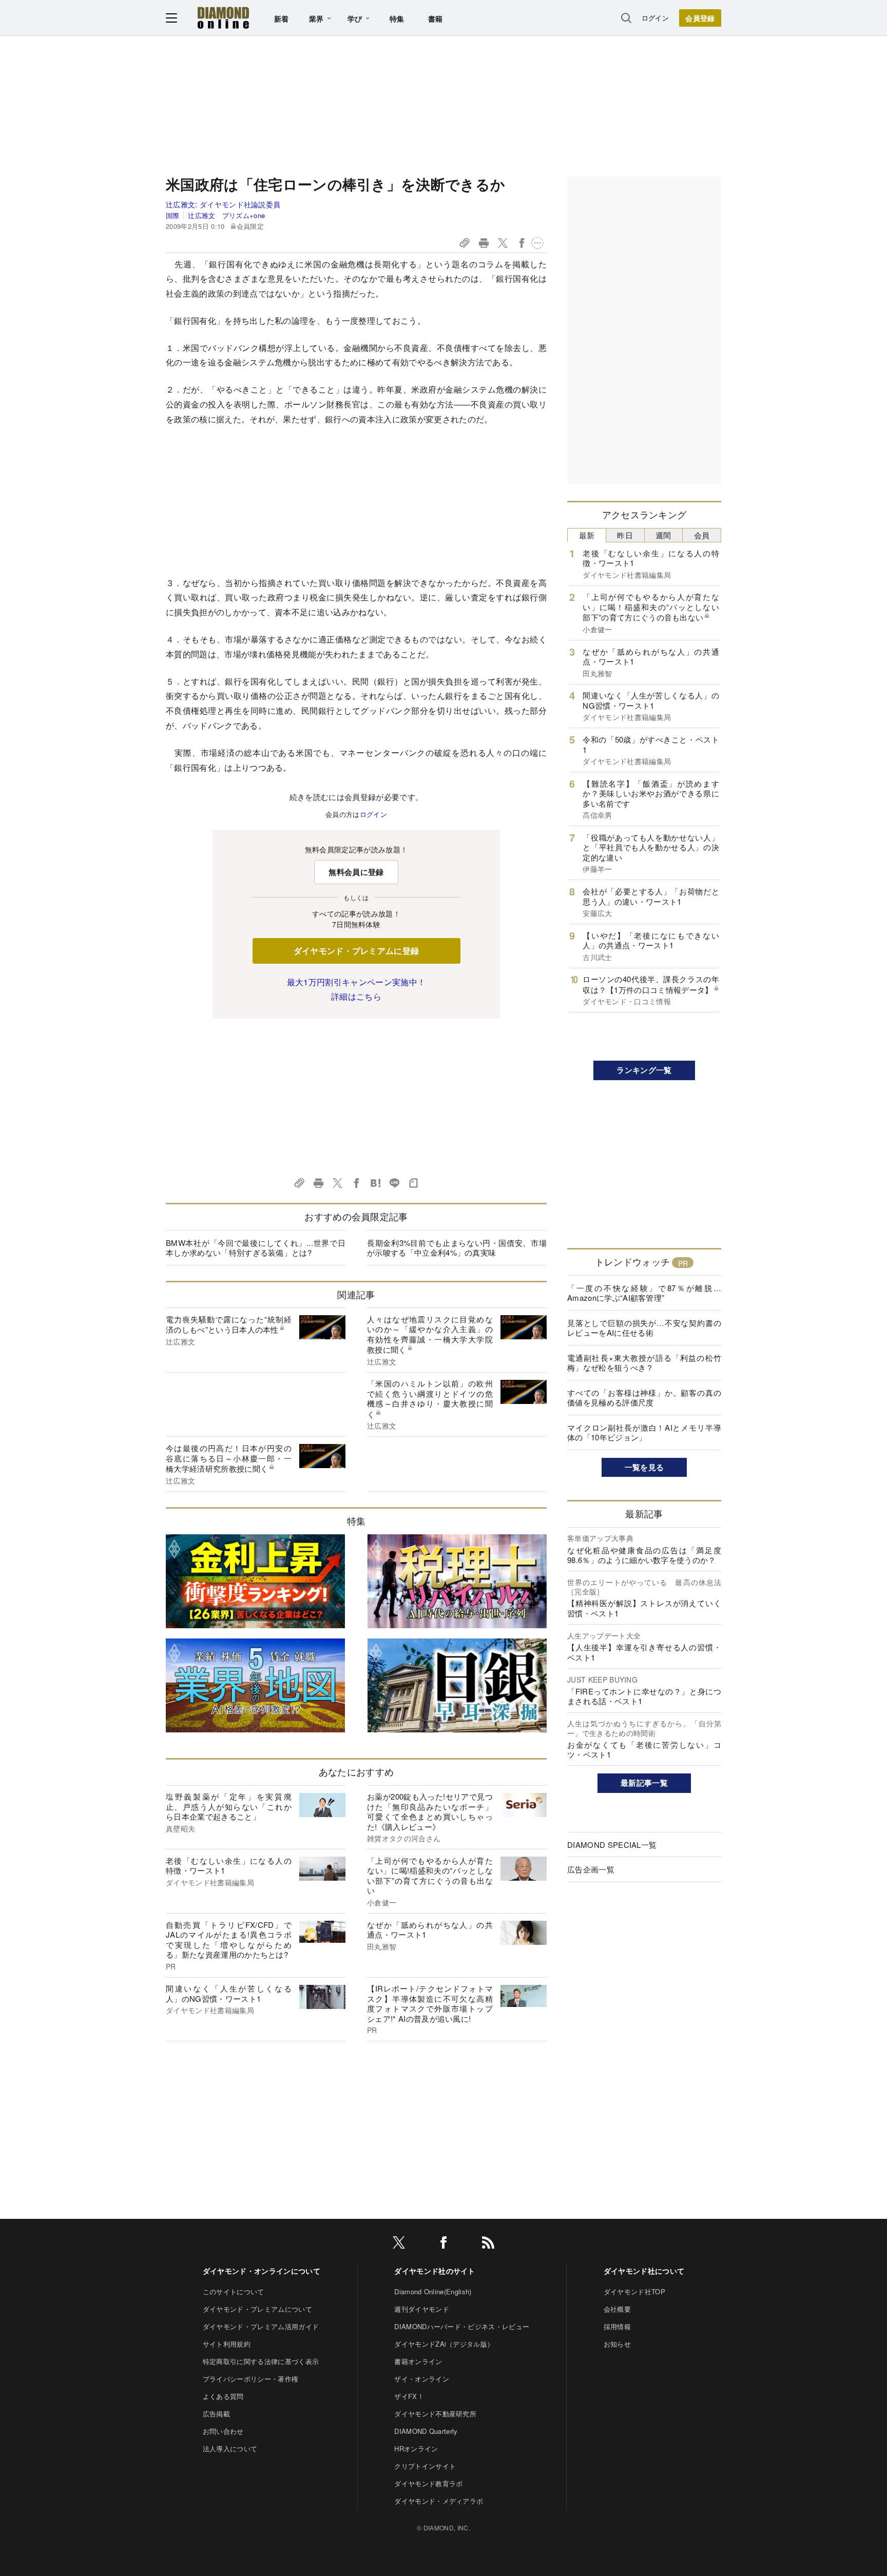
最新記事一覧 (644, 1783)
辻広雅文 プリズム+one (226, 215)
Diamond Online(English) (433, 2291)
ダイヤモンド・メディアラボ (439, 2501)
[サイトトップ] (223, 18)
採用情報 (617, 2326)
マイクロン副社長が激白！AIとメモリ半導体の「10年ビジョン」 (644, 1432)
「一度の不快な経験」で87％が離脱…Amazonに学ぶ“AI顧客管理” (644, 1293)
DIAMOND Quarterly (426, 2431)
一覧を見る (644, 1467)
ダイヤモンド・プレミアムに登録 (356, 951)
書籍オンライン (418, 2361)
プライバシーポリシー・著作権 (250, 2379)
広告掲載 (216, 2414)
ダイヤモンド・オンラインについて (262, 2271)
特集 (397, 18)
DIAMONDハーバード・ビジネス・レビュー (462, 2326)
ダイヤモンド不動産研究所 (435, 2414)
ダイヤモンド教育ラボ (428, 2483)
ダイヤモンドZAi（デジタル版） (444, 2344)
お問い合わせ (223, 2431)
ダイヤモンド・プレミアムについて (257, 2309)
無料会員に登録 (356, 872)
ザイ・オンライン (422, 2379)
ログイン (655, 18)
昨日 (625, 535)
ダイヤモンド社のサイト (435, 2271)
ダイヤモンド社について (644, 2271)
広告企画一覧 (591, 1869)
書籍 (436, 18)
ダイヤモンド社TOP (634, 2291)
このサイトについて (234, 2291)
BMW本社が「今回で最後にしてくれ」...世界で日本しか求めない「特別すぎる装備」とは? (256, 1248)
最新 (587, 535)
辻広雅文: (223, 204)
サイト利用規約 (227, 2344)
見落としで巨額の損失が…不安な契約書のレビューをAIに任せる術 (644, 1328)
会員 (702, 535)
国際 (173, 215)
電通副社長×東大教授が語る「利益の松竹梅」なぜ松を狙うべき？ (644, 1363)
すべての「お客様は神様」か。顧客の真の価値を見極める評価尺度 (644, 1398)
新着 (282, 18)
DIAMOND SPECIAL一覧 (612, 1845)
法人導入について (230, 2448)
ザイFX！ (409, 2396)
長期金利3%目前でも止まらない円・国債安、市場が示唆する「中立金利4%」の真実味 (457, 1248)
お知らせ (617, 2344)
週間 (663, 535)
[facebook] (444, 2244)
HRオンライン (416, 2448)
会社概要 (617, 2309)
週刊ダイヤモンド (422, 2309)
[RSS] (488, 2244)
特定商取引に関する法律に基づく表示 (261, 2361)
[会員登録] (700, 18)
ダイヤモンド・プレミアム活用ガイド (261, 2326)
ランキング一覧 (644, 1070)
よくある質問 (223, 2396)
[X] (399, 2244)
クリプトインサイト (425, 2466)
